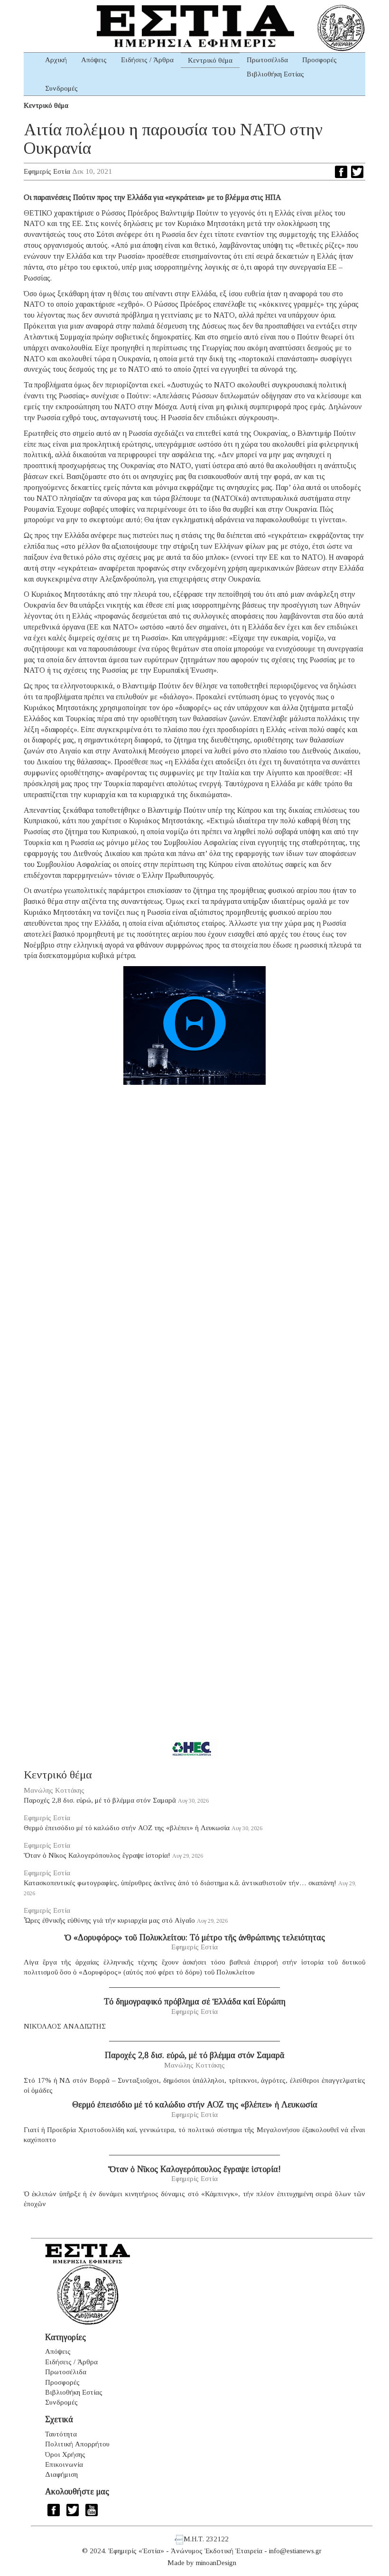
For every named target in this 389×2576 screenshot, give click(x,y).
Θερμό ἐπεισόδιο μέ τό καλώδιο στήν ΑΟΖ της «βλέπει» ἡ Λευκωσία (127, 1828)
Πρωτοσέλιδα (267, 60)
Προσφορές (320, 60)
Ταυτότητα (61, 2434)
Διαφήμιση (61, 2474)
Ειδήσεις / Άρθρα (147, 60)
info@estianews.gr (295, 2551)
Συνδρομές (61, 88)
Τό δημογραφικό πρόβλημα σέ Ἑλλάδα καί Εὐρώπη (195, 2002)
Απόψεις (94, 60)
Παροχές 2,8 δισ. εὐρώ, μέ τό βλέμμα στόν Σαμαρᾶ (100, 1800)
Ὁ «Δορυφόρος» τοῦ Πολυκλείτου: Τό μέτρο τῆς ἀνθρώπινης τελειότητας (195, 1937)
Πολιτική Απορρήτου (77, 2444)
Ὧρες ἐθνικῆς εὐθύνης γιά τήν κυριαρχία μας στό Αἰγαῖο (109, 1920)
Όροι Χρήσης (65, 2454)
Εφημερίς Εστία (47, 171)
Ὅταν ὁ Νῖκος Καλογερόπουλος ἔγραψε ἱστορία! (97, 1855)
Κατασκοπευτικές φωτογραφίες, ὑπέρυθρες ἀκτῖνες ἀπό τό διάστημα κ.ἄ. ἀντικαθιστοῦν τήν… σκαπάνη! (180, 1883)
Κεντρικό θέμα (210, 60)
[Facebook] (341, 172)
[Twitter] (357, 172)
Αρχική (56, 60)
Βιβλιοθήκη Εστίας (275, 74)
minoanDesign (216, 2563)
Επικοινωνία (64, 2464)
